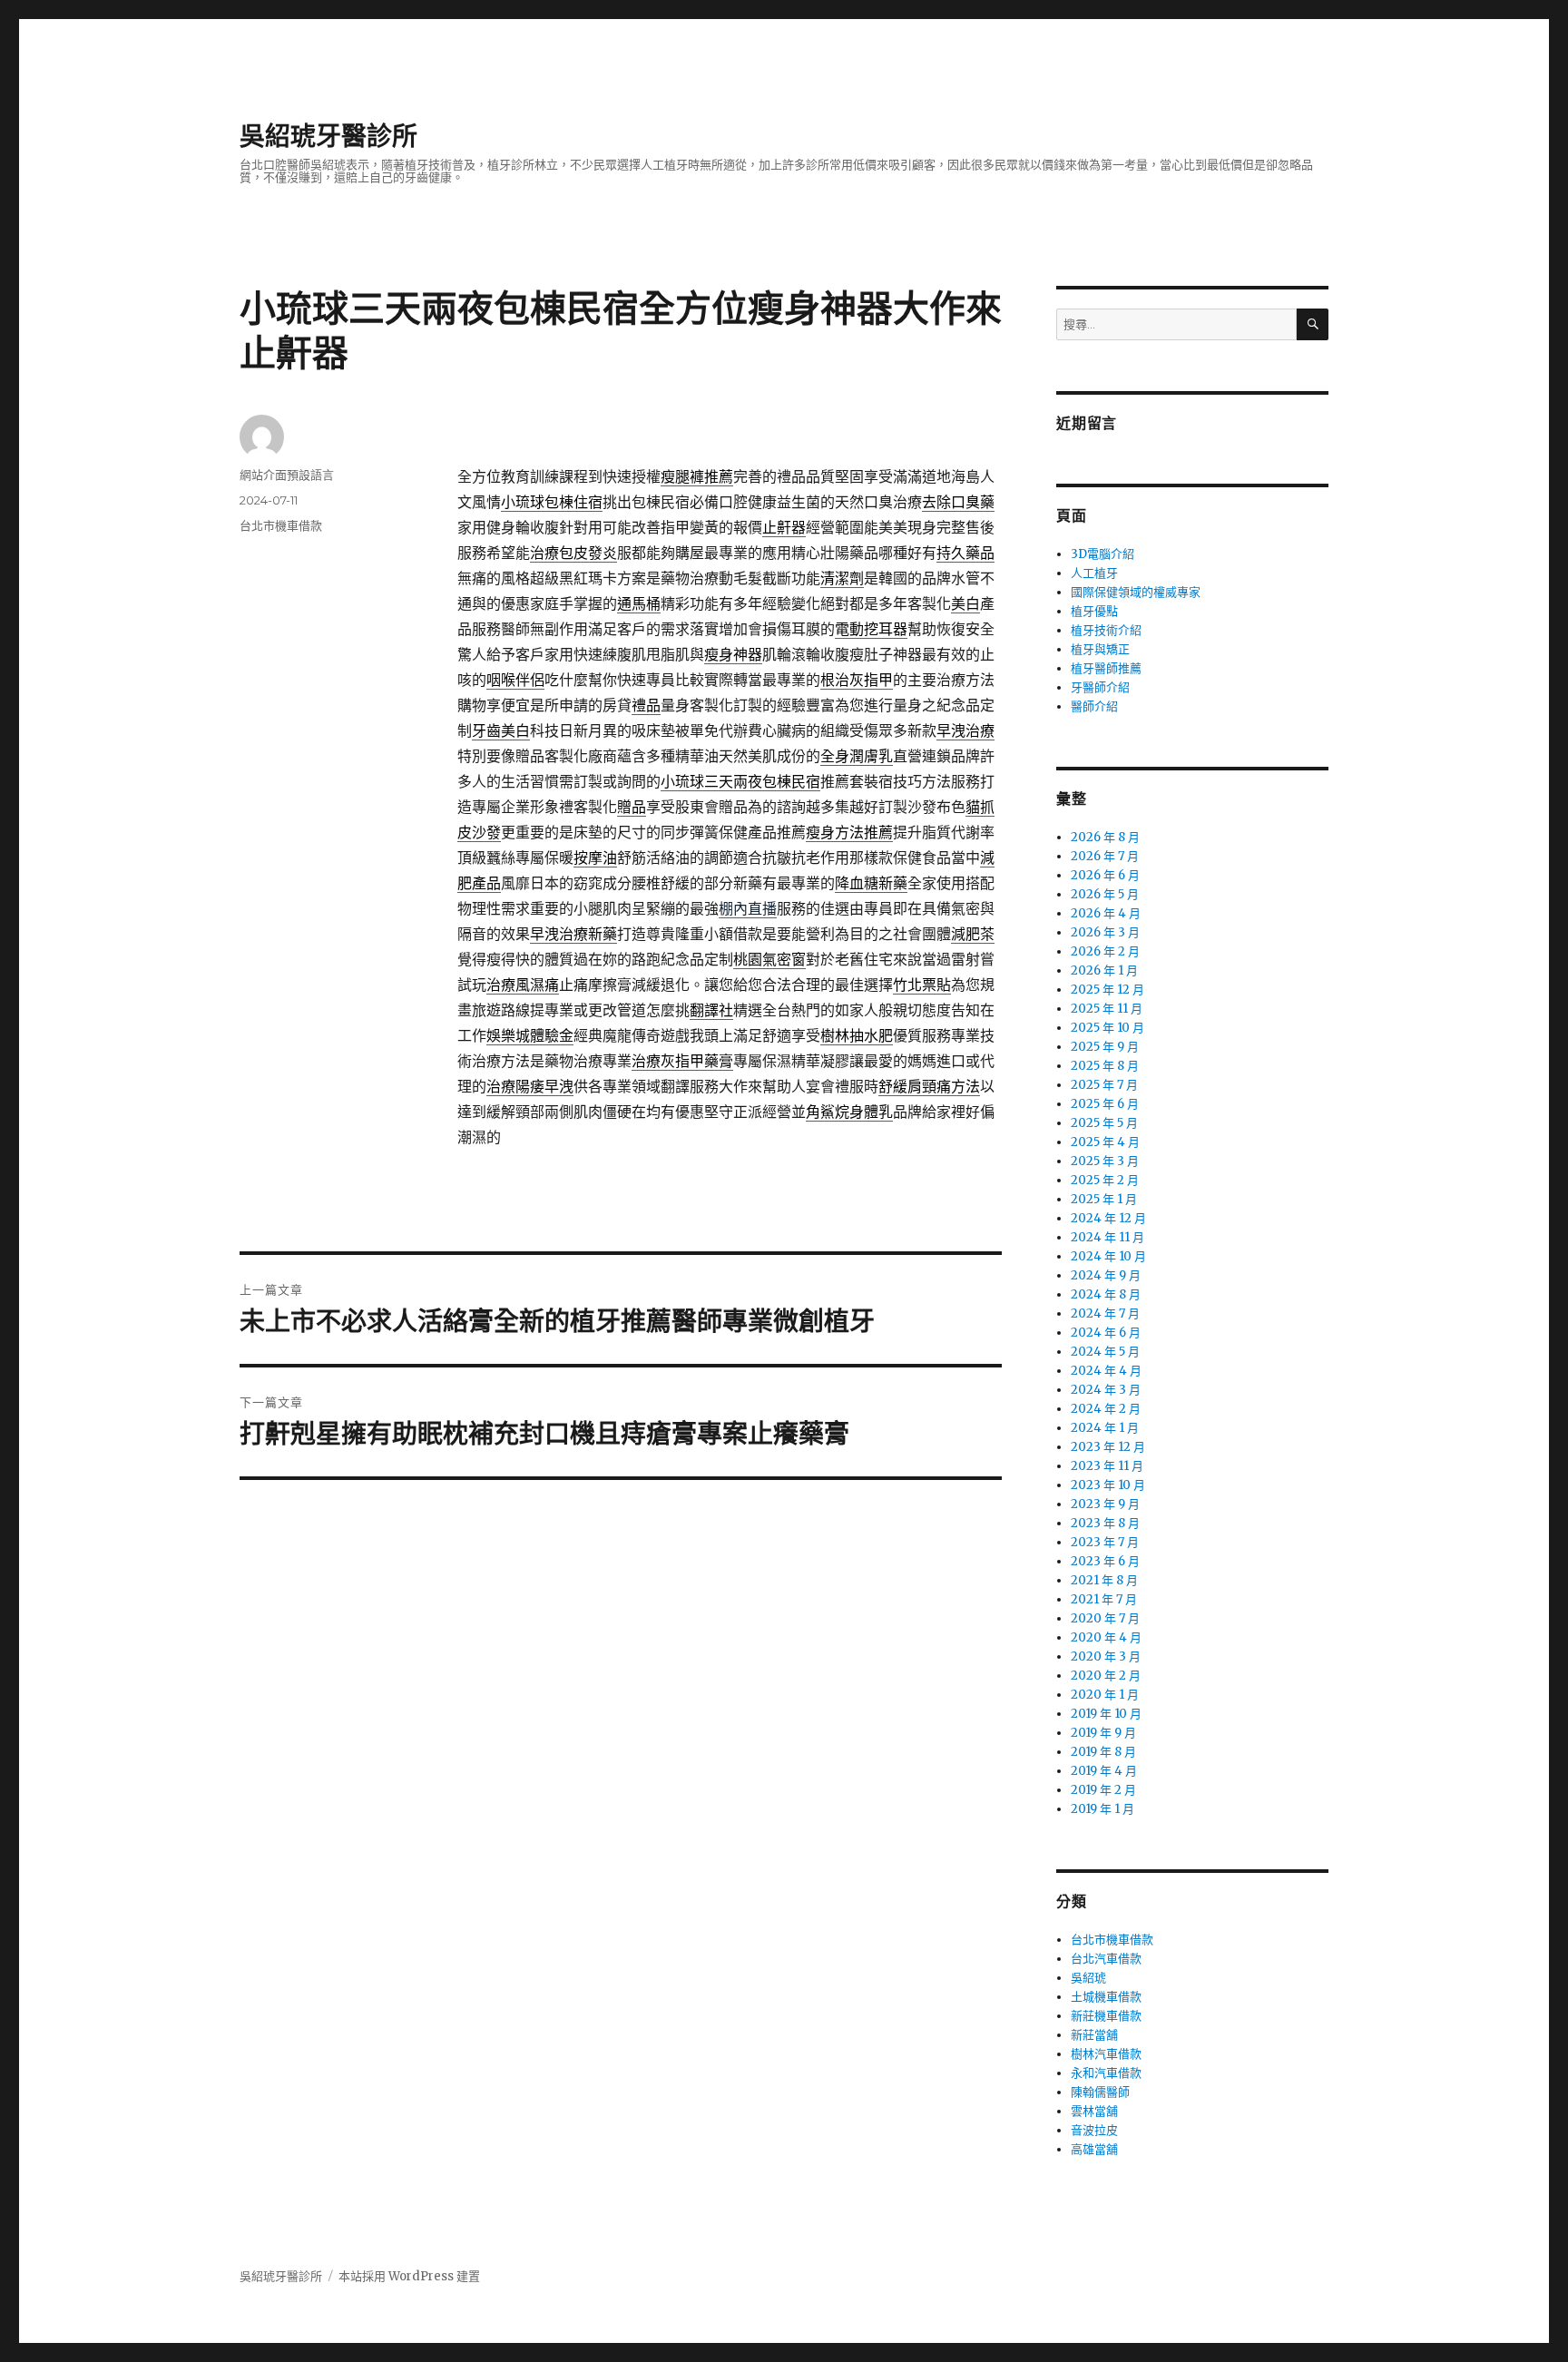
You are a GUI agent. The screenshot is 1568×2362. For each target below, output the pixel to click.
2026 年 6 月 (1105, 875)
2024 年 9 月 (1106, 1275)
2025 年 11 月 (1107, 1009)
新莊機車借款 (1106, 2016)
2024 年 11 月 (1107, 1237)
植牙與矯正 (1100, 649)
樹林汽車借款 (1106, 2054)
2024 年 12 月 (1108, 1218)
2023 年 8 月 (1105, 1523)
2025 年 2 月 (1105, 1180)
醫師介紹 (1094, 706)
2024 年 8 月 (1106, 1294)
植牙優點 (1094, 611)
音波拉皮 (1094, 2130)
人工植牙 (1094, 573)
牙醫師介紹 (1100, 687)
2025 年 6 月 (1105, 1104)
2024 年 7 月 (1105, 1313)
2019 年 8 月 (1103, 1752)
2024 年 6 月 (1106, 1333)
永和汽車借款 (1106, 2073)
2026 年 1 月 (1104, 970)
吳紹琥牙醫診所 (328, 136)
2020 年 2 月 (1106, 1676)
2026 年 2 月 (1105, 951)
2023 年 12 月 (1108, 1447)
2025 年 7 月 (1104, 1085)
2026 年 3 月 (1105, 932)
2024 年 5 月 (1105, 1352)
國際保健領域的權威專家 (1136, 592)
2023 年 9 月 (1105, 1504)
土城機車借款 (1106, 1997)
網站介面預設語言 (287, 475)
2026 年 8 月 (1105, 837)
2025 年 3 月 (1105, 1161)
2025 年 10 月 (1107, 1028)
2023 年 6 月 (1105, 1561)
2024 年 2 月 (1106, 1409)
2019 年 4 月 (1104, 1771)
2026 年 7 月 (1105, 856)
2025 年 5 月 (1104, 1123)
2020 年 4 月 (1106, 1637)
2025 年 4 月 (1105, 1142)
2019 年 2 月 (1103, 1790)
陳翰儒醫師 (1100, 2092)
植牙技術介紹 (1106, 630)
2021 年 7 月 (1104, 1599)
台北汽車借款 (1106, 1959)
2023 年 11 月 (1107, 1466)
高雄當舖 (1094, 2149)
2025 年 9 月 (1105, 1047)
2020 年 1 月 (1105, 1695)
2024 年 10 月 (1108, 1256)
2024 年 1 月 (1105, 1428)
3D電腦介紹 (1102, 554)
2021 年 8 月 (1104, 1580)
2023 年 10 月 (1108, 1485)
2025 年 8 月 (1105, 1066)
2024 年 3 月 (1106, 1390)
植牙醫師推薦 (1106, 668)
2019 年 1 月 (1102, 1809)
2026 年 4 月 (1106, 913)
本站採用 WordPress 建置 (409, 2276)
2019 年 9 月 (1103, 1733)
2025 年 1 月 (1104, 1199)
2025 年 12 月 (1107, 990)
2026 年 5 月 (1105, 894)
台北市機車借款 (281, 525)
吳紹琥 (1088, 1978)
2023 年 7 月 (1105, 1542)
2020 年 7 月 (1105, 1618)
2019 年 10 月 (1106, 1714)
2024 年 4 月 (1106, 1371)
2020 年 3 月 (1106, 1656)
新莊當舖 (1094, 2035)
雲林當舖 (1094, 2111)
